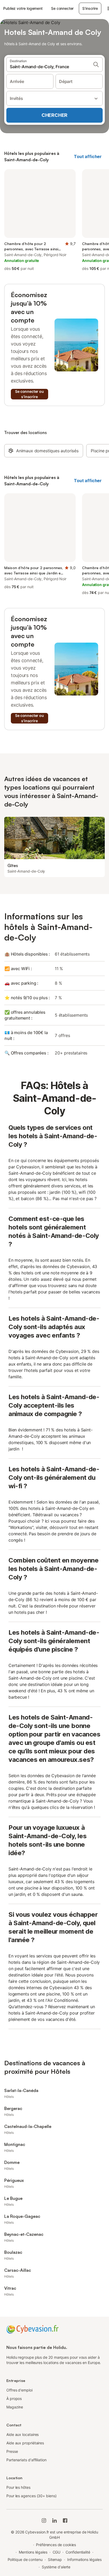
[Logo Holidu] (32, 2329)
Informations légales (84, 2559)
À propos (14, 2398)
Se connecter (62, 8)
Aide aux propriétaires (25, 2443)
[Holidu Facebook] (65, 2520)
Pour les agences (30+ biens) (31, 2496)
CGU (57, 2552)
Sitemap (55, 2559)
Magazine (15, 2407)
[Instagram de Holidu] (44, 2520)
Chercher (54, 115)
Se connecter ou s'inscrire (29, 394)
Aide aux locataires (22, 2434)
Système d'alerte (56, 2567)
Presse (12, 2451)
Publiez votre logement (23, 8)
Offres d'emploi (19, 2390)
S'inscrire (90, 8)
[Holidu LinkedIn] (54, 2520)
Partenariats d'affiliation (26, 2460)
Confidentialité (78, 2552)
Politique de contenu (25, 2559)
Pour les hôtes (18, 2487)
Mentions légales (33, 2552)
